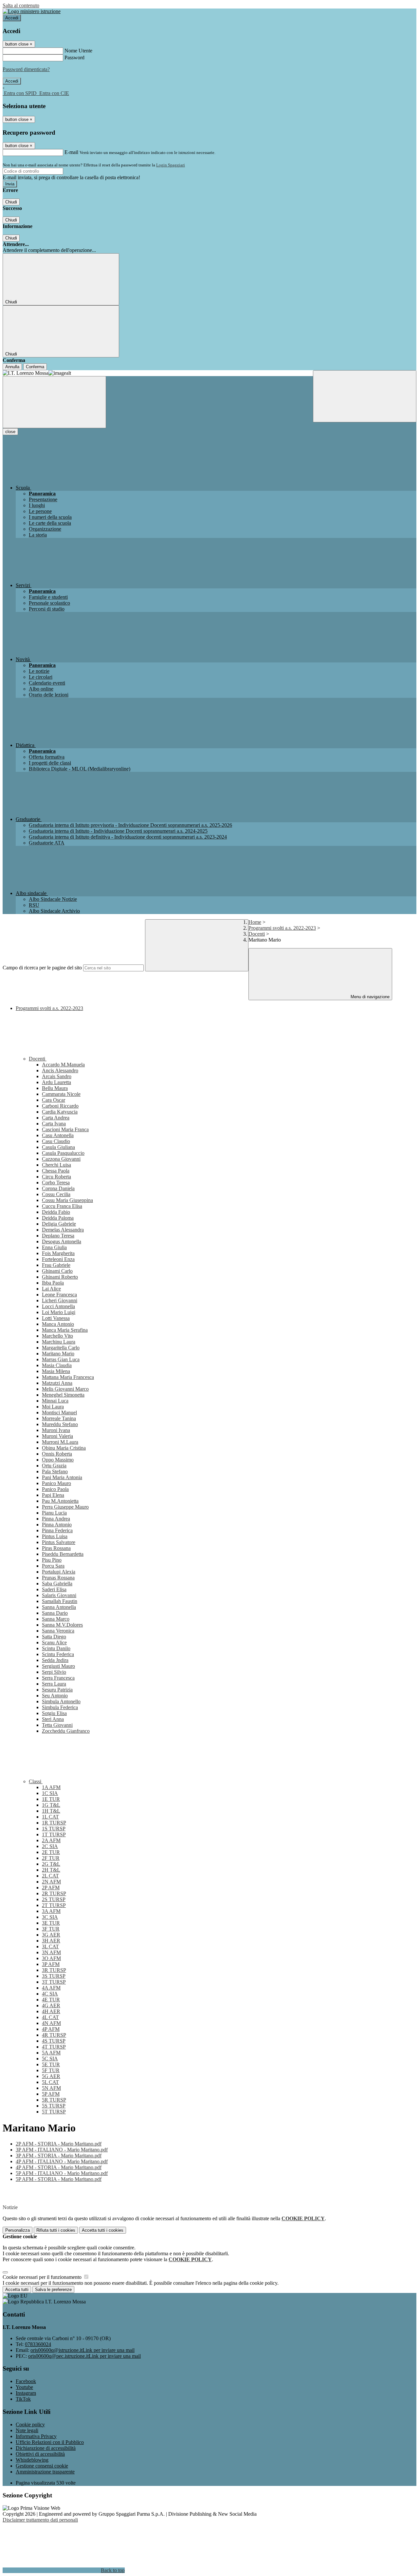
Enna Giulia (54, 1247)
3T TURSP (54, 1982)
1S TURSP (54, 1829)
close (10, 432)
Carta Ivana (54, 1124)
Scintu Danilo (56, 1648)
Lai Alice (51, 1289)
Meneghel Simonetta (63, 1395)
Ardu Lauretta (56, 1082)
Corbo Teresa (56, 1183)
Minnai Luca (55, 1401)
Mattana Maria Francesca (68, 1377)
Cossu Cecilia (56, 1194)
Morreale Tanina (59, 1418)
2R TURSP (54, 1893)
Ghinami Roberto (60, 1277)
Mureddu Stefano (60, 1424)
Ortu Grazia (54, 1466)
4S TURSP (54, 2041)
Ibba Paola (53, 1283)
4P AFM (51, 2029)
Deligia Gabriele (59, 1224)
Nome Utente (78, 51)
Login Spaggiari (171, 165)
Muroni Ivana (56, 1430)
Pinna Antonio (57, 1525)
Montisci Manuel (59, 1412)
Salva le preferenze (53, 2290)
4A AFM (51, 1988)
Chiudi (11, 202)
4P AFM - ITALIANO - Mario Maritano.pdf (62, 2161)
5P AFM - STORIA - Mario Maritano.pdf (59, 2179)
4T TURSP (54, 2047)
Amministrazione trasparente (45, 2472)
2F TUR (51, 1858)
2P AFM (51, 1888)
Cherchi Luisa (56, 1165)
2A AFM (51, 1840)
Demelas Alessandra (63, 1230)
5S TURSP (54, 2106)
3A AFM (51, 1911)
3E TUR (51, 1923)
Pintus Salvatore (59, 1542)
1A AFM (51, 1787)
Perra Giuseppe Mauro (65, 1507)
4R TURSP (54, 2035)
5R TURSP (54, 2100)
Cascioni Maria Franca (65, 1129)
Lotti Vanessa (56, 1318)
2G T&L (51, 1864)
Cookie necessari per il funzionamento (43, 2277)
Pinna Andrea (56, 1519)
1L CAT (50, 1817)
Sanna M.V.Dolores (62, 1625)
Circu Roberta (56, 1177)
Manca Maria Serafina (65, 1330)
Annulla (12, 367)
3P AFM (51, 1964)
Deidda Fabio (56, 1212)
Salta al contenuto (21, 5)
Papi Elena (53, 1495)
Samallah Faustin (60, 1601)
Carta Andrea (56, 1118)
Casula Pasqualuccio (63, 1153)
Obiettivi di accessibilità (40, 2454)
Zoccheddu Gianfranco (66, 1731)
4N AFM (51, 2023)
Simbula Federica (60, 1707)
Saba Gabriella (57, 1584)
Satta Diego (54, 1637)
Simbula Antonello (61, 1701)
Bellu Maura (55, 1088)
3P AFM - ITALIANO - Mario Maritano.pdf (62, 2150)
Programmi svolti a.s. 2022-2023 (282, 928)
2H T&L (51, 1870)
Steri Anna (53, 1719)
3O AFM (51, 1958)
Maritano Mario (58, 1354)
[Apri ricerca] (365, 396)
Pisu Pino (52, 1560)
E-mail (71, 152)
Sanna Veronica (58, 1631)
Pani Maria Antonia (62, 1477)
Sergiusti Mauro (58, 1666)
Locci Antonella (58, 1306)
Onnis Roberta (57, 1454)
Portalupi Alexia (59, 1572)
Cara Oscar (54, 1100)
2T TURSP (54, 1905)
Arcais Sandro (57, 1076)
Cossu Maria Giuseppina (67, 1200)
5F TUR (51, 2070)
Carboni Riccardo (60, 1106)
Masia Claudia (57, 1365)
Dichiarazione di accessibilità (46, 2448)
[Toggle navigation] (54, 402)
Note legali (27, 2430)
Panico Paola (55, 1489)
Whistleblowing (32, 2460)
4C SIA (50, 1994)
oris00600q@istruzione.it (82, 2350)
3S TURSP (54, 1976)
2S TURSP (54, 1899)
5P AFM (51, 2094)
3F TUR (51, 1929)
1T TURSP (54, 1834)
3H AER (51, 1941)
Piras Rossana (56, 1548)
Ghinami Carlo (57, 1271)
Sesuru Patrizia (57, 1690)
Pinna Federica (57, 1530)
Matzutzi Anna (57, 1383)
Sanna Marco (56, 1619)
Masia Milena (56, 1371)
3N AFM (51, 1952)
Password (74, 57)
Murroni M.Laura (60, 1442)
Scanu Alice (54, 1642)
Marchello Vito (57, 1336)
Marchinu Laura (59, 1342)
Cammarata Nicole (61, 1094)
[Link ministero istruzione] (32, 11)
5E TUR (51, 2064)
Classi (36, 1781)
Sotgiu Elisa (54, 1713)
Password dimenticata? (26, 69)
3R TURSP (54, 1970)
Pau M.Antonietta (60, 1501)
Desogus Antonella (62, 1241)
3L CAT (50, 1946)
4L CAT (50, 2017)
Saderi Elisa (54, 1589)
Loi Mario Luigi (59, 1312)
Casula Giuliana (58, 1147)
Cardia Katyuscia (60, 1112)
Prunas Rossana (58, 1578)
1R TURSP (54, 1823)
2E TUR (51, 1852)
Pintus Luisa (55, 1536)
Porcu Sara (53, 1566)
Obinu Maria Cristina (64, 1448)
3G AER (51, 1935)
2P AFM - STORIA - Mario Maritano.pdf (59, 2144)
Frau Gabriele (56, 1265)
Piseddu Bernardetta (63, 1554)
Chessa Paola (56, 1171)
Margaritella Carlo (61, 1348)
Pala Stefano (55, 1471)
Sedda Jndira (55, 1660)
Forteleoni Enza (58, 1259)
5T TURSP (54, 2112)
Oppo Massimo (58, 1460)
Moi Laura (53, 1407)
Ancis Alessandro (60, 1070)
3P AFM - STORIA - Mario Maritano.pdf (59, 2156)
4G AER (51, 2005)
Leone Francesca (59, 1295)
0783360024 (38, 2344)
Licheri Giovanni (60, 1300)
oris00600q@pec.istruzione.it (84, 2356)
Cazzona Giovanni (61, 1159)
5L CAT (50, 2082)
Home (255, 922)
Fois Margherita (58, 1253)
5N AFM (51, 2088)
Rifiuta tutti (56, 2230)
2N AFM (51, 1882)
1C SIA (50, 1793)
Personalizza (18, 2230)
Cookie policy (30, 2424)
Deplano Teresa (58, 1236)
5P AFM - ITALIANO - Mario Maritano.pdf (62, 2173)
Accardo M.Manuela (63, 1065)
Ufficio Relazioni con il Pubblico (50, 2442)
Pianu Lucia (54, 1513)
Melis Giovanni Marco (65, 1389)
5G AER (51, 2076)
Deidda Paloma (58, 1218)
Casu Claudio (56, 1141)
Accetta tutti (103, 2230)
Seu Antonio (55, 1696)
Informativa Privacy (36, 2436)
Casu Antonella (58, 1135)
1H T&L (51, 1811)
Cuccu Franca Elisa (62, 1206)
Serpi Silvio (54, 1672)
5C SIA (50, 2059)
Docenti (257, 934)
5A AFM (51, 2053)
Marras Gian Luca (61, 1359)
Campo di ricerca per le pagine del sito (42, 968)
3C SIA (50, 1917)
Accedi (12, 18)
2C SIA (50, 1846)
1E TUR (51, 1799)
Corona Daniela (58, 1188)
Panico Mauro (56, 1483)
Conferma (35, 367)
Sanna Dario (55, 1613)
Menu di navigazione (369, 997)
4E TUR (51, 2000)
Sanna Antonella (59, 1607)
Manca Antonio (58, 1324)
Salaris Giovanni (59, 1595)
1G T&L (51, 1805)
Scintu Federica (58, 1654)
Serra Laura (54, 1684)
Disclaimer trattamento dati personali (40, 2520)
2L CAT (50, 1876)
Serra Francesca (58, 1678)
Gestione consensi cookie (42, 2466)
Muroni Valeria (57, 1436)
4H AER (51, 2011)
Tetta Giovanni (57, 1725)
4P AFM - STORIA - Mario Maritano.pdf (59, 2167)
